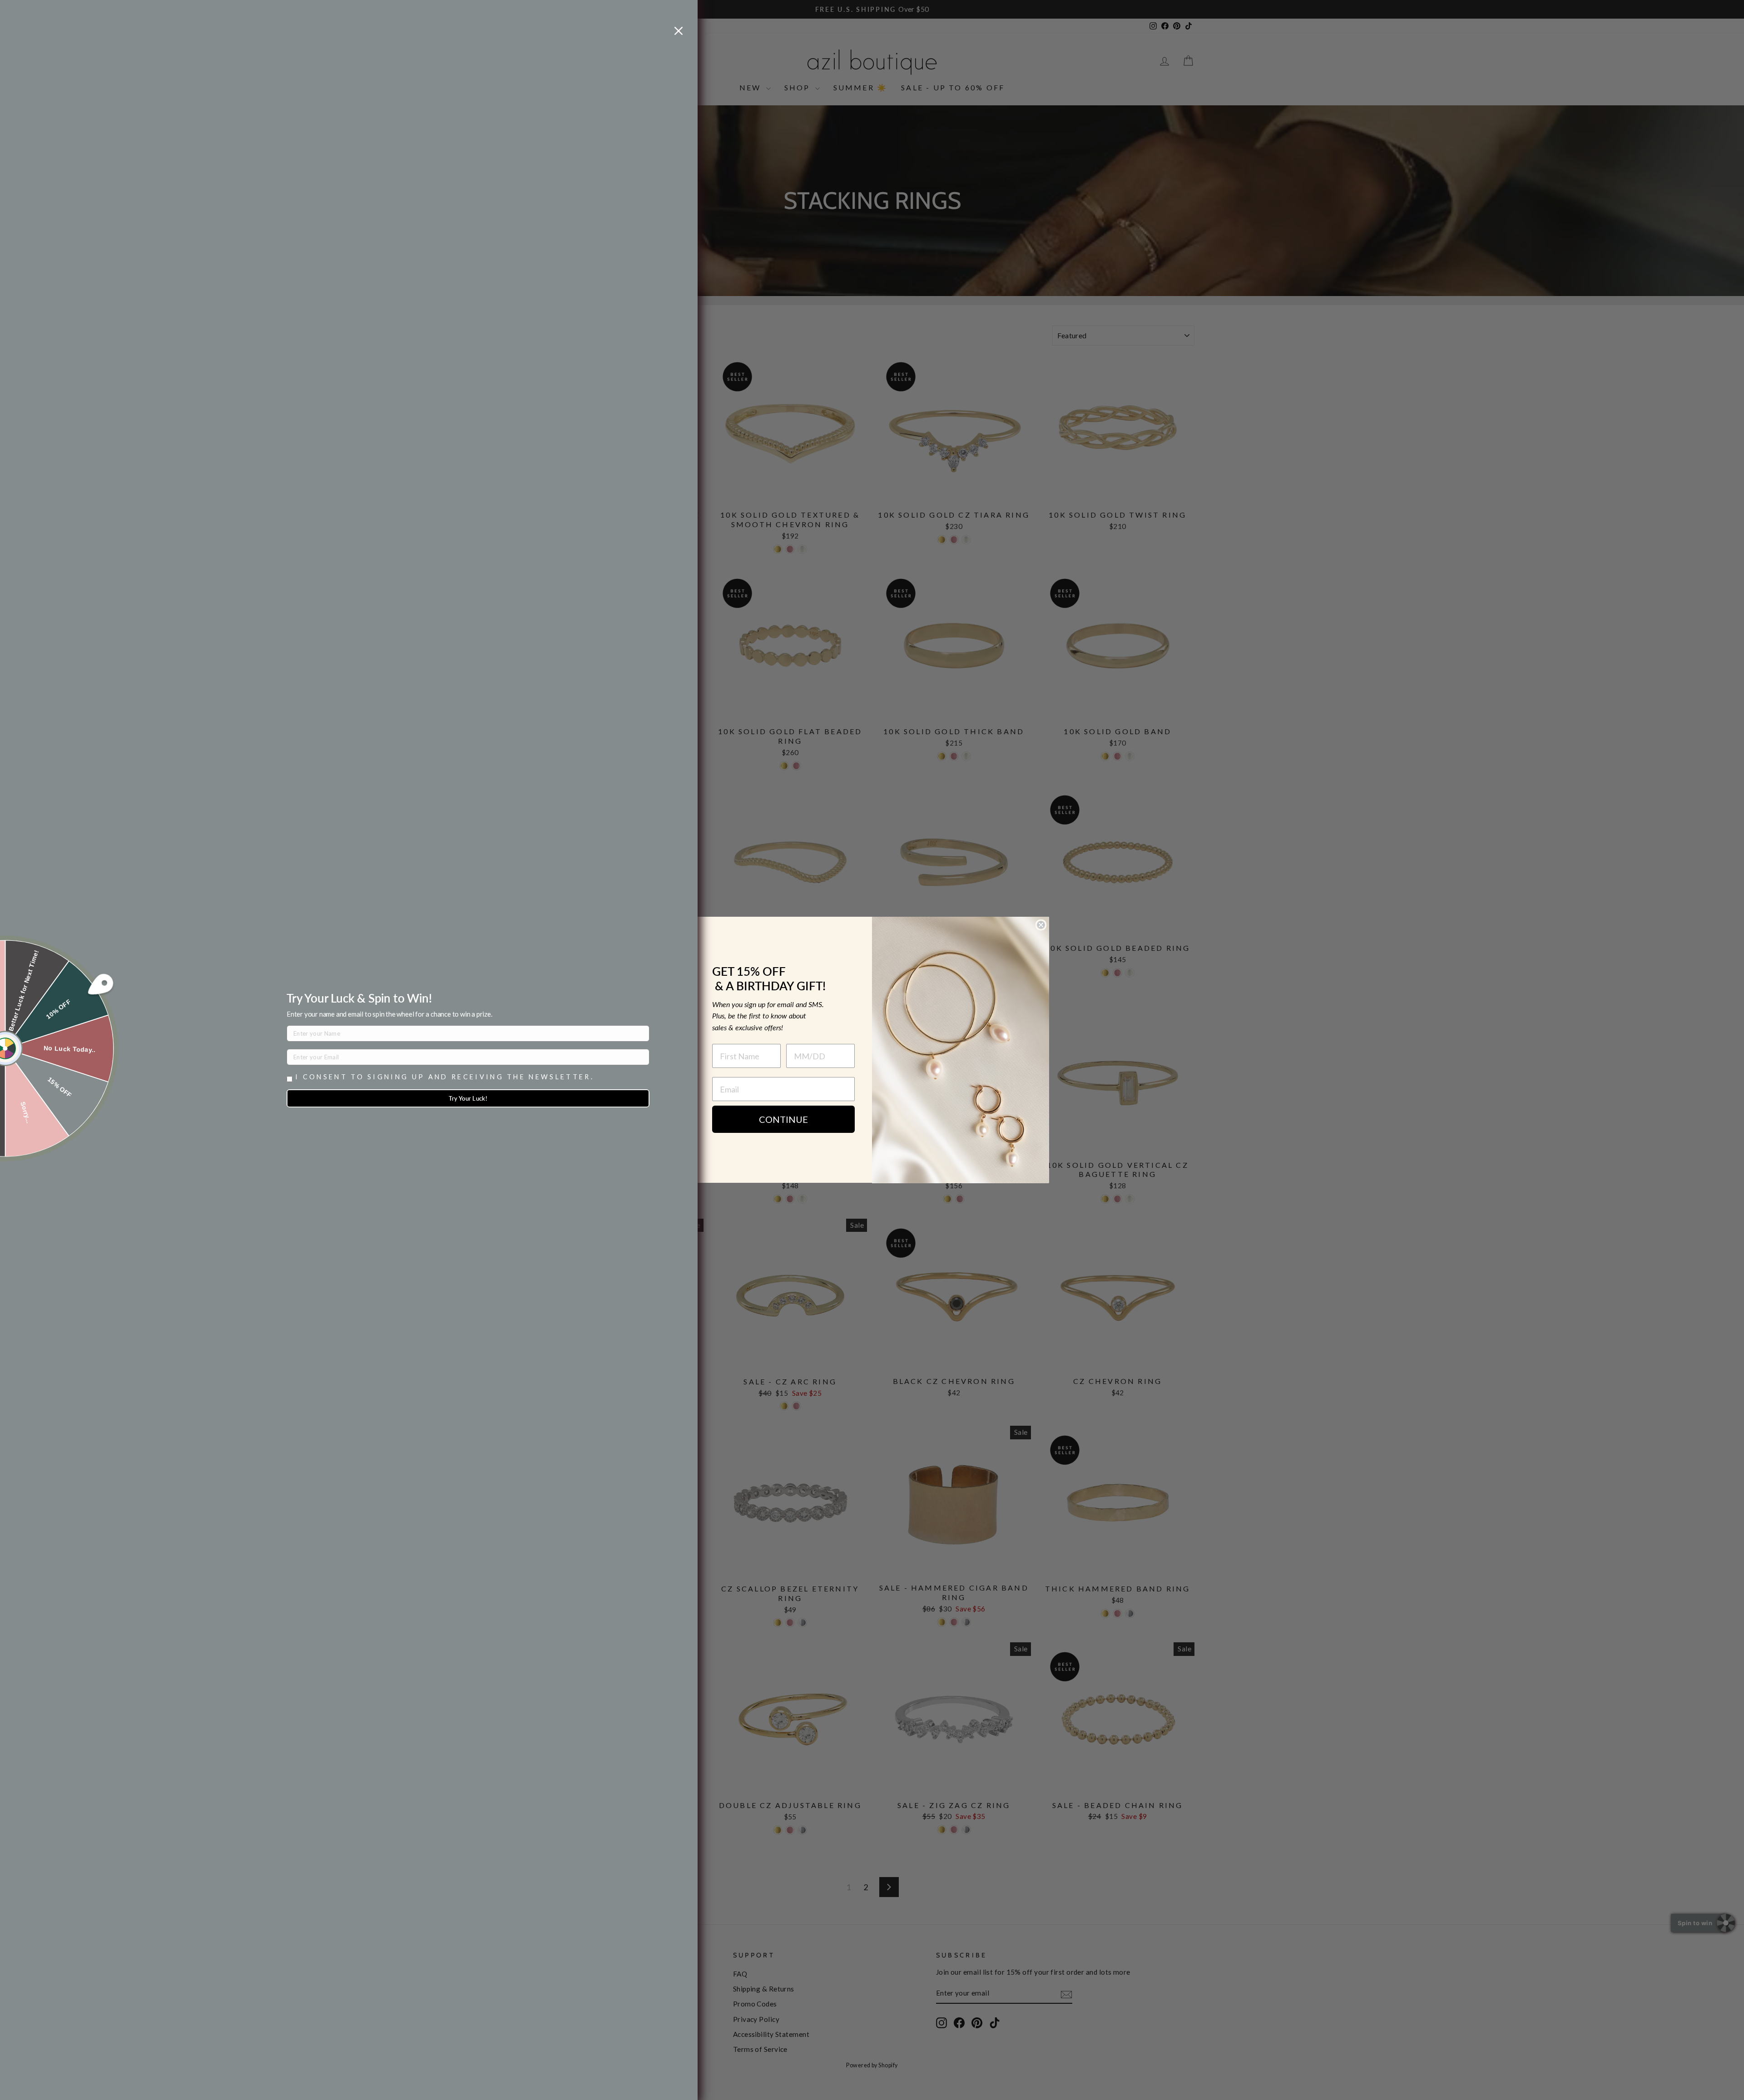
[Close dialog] (1041, 925)
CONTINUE (783, 1120)
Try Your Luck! (468, 1098)
